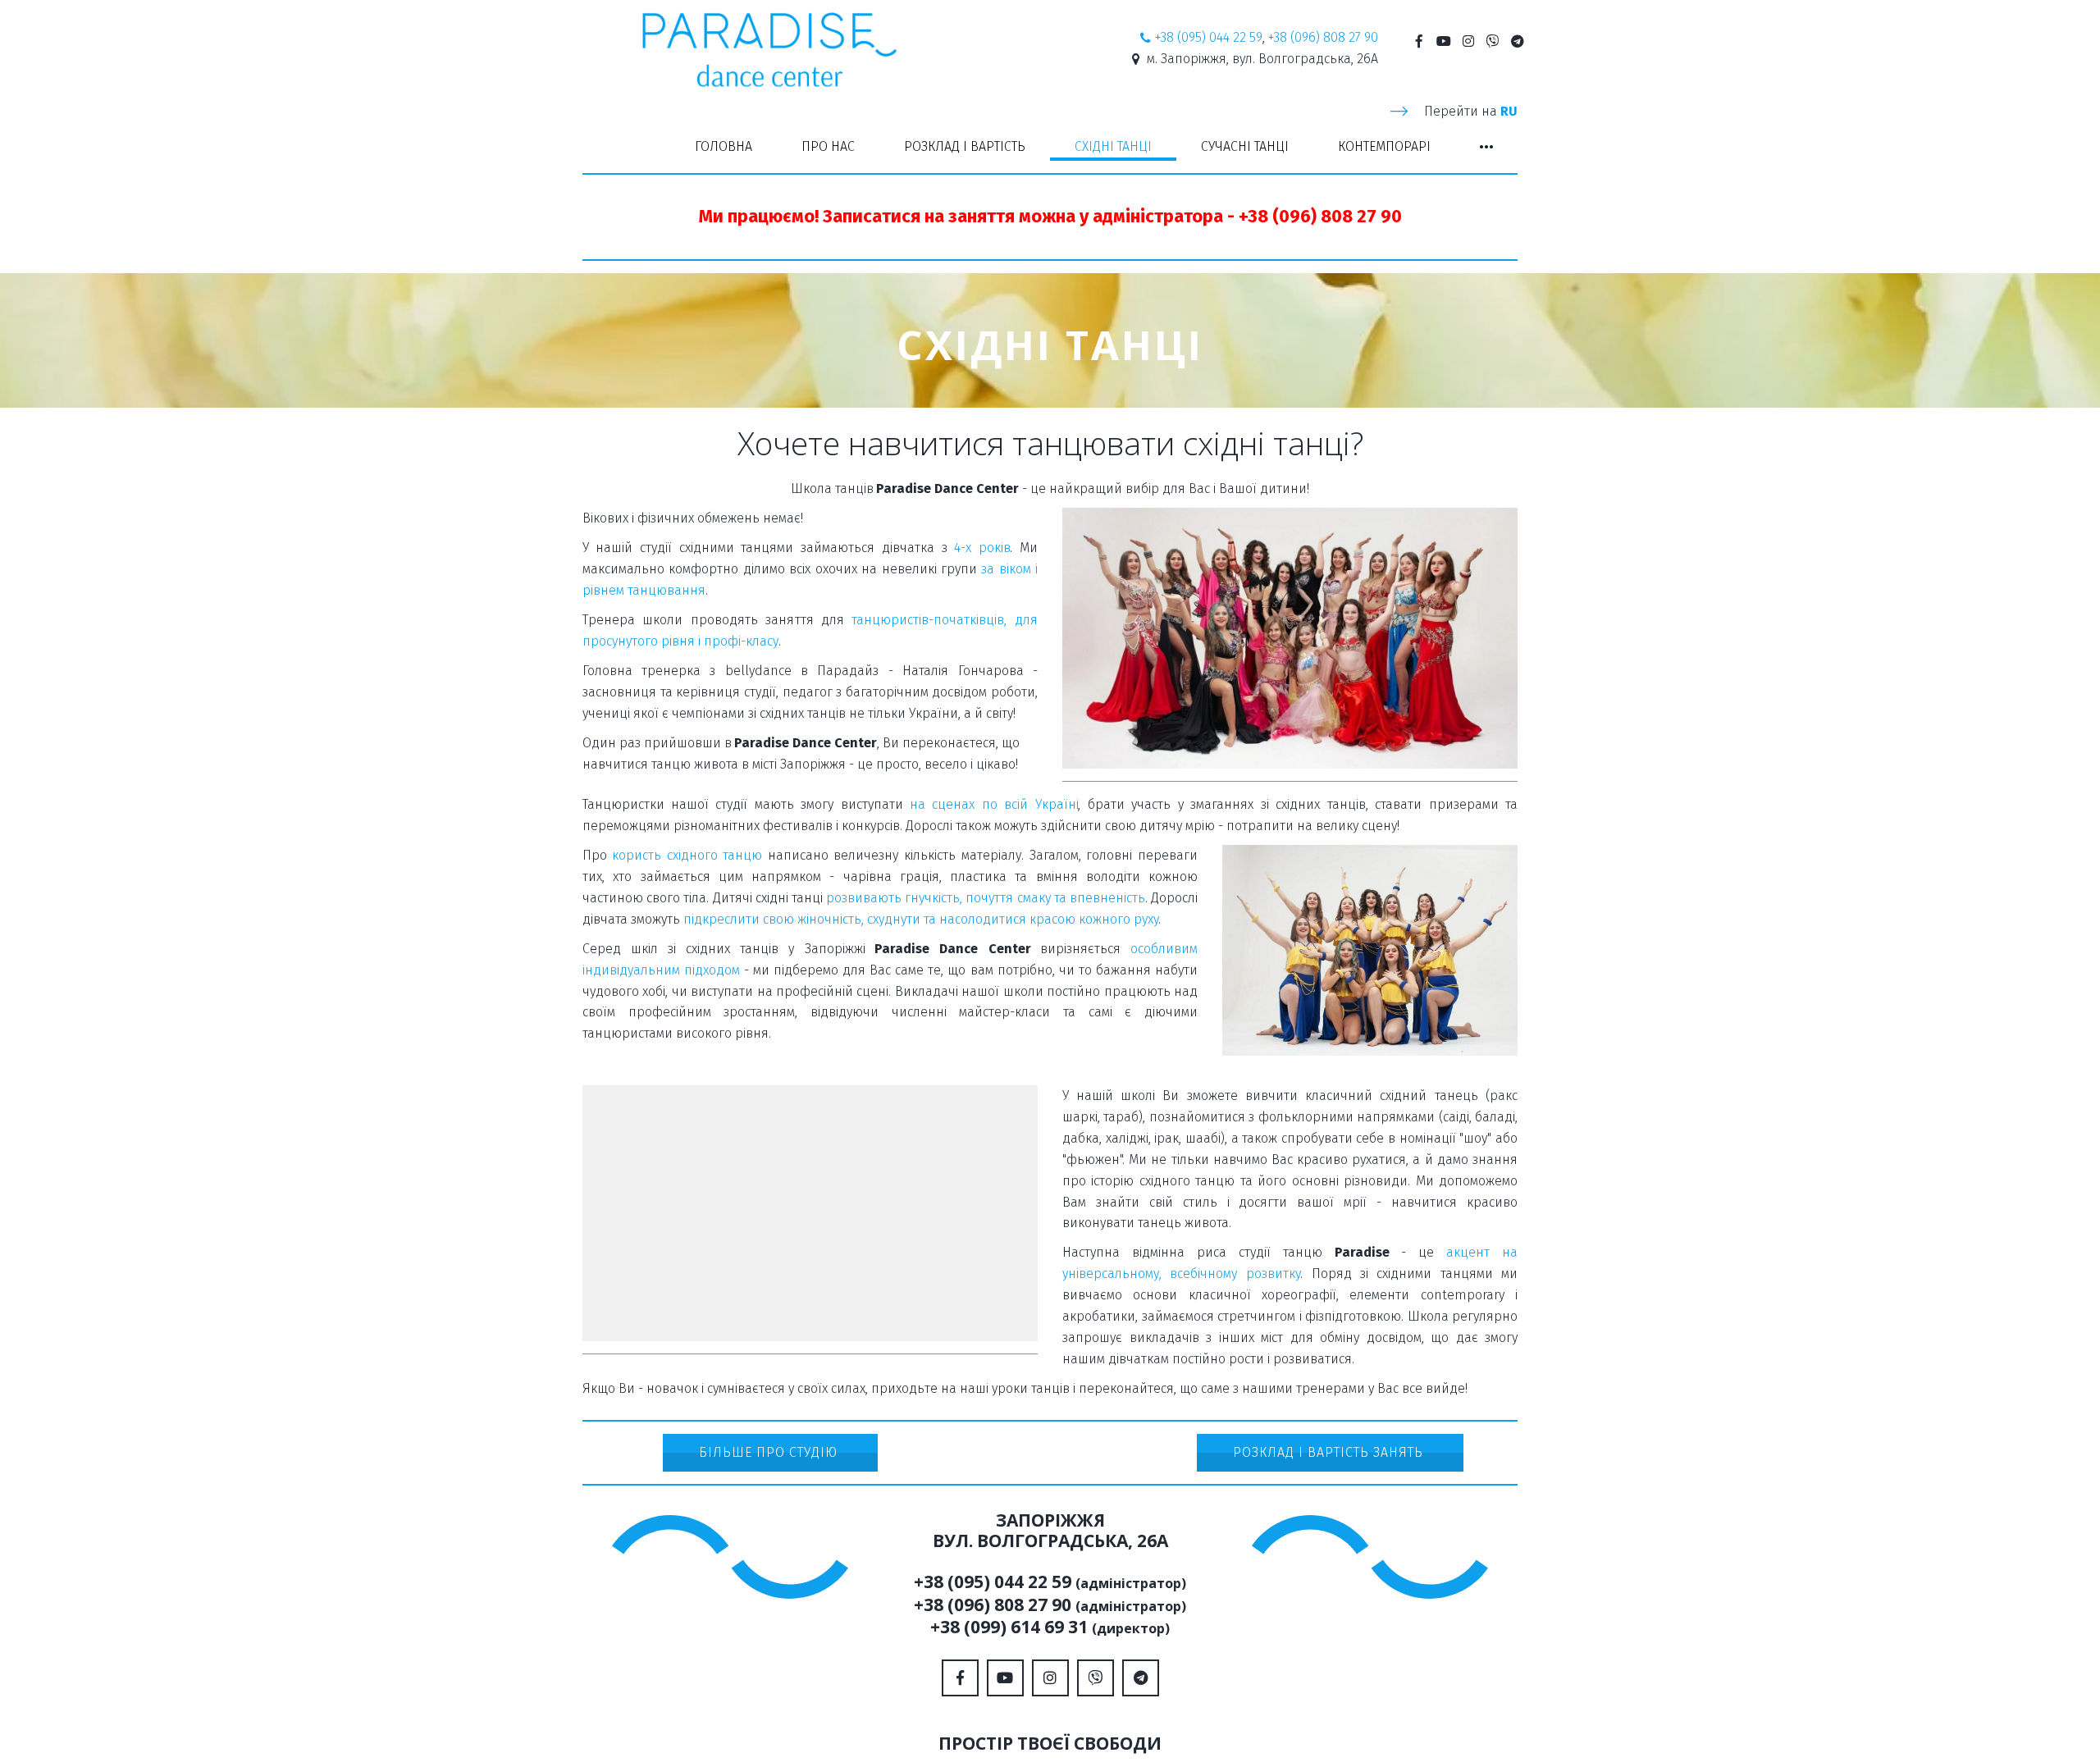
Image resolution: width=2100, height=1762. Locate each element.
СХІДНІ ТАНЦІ (1113, 146)
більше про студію (770, 1452)
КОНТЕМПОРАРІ (1384, 146)
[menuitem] (724, 147)
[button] (1486, 147)
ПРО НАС (828, 146)
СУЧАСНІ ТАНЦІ (1245, 146)
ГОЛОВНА (724, 146)
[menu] (1050, 147)
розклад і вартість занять (1330, 1452)
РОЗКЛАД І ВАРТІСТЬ (965, 146)
